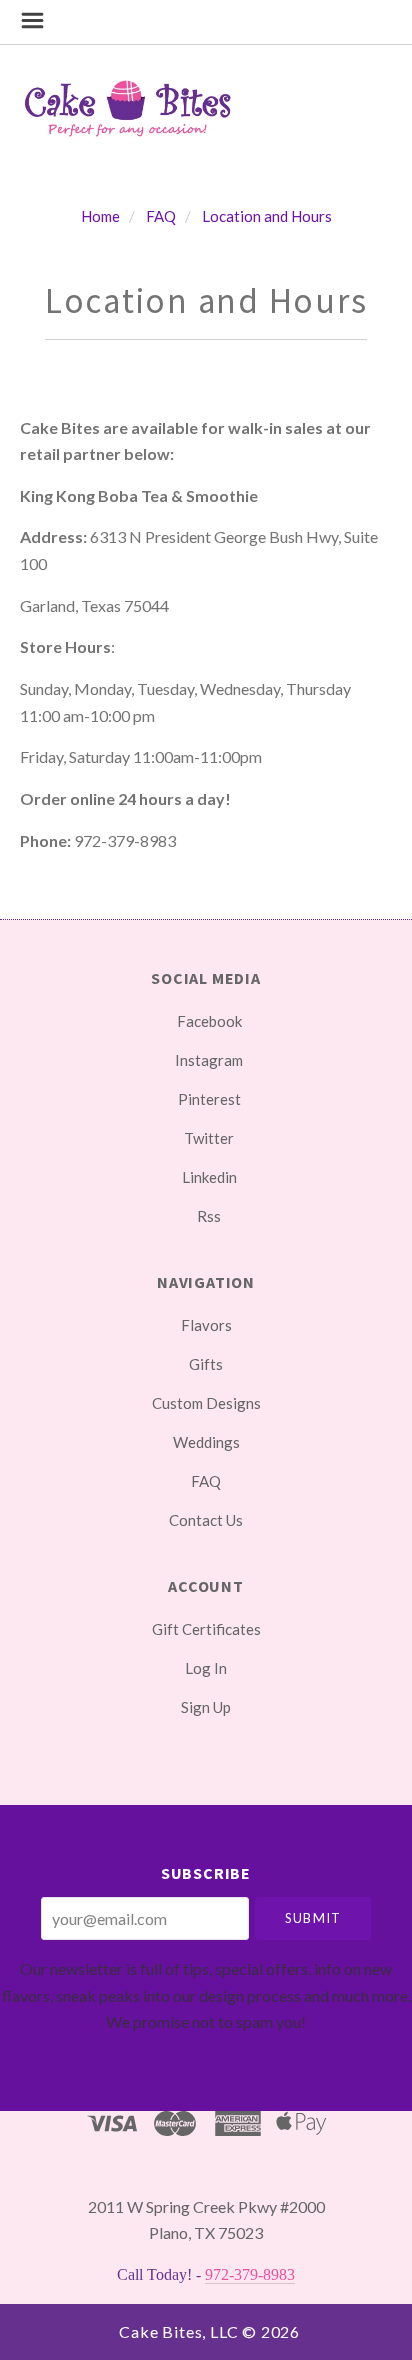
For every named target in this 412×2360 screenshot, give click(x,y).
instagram (209, 1060)
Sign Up (206, 1706)
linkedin (209, 1177)
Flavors (206, 1325)
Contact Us (206, 1519)
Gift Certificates (206, 1629)
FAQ (161, 216)
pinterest (209, 1099)
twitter (209, 1138)
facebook (209, 1021)
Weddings (206, 1442)
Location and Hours (267, 216)
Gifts (206, 1364)
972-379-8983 (250, 2274)
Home (100, 216)
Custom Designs (206, 1403)
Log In (206, 1668)
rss (209, 1215)
